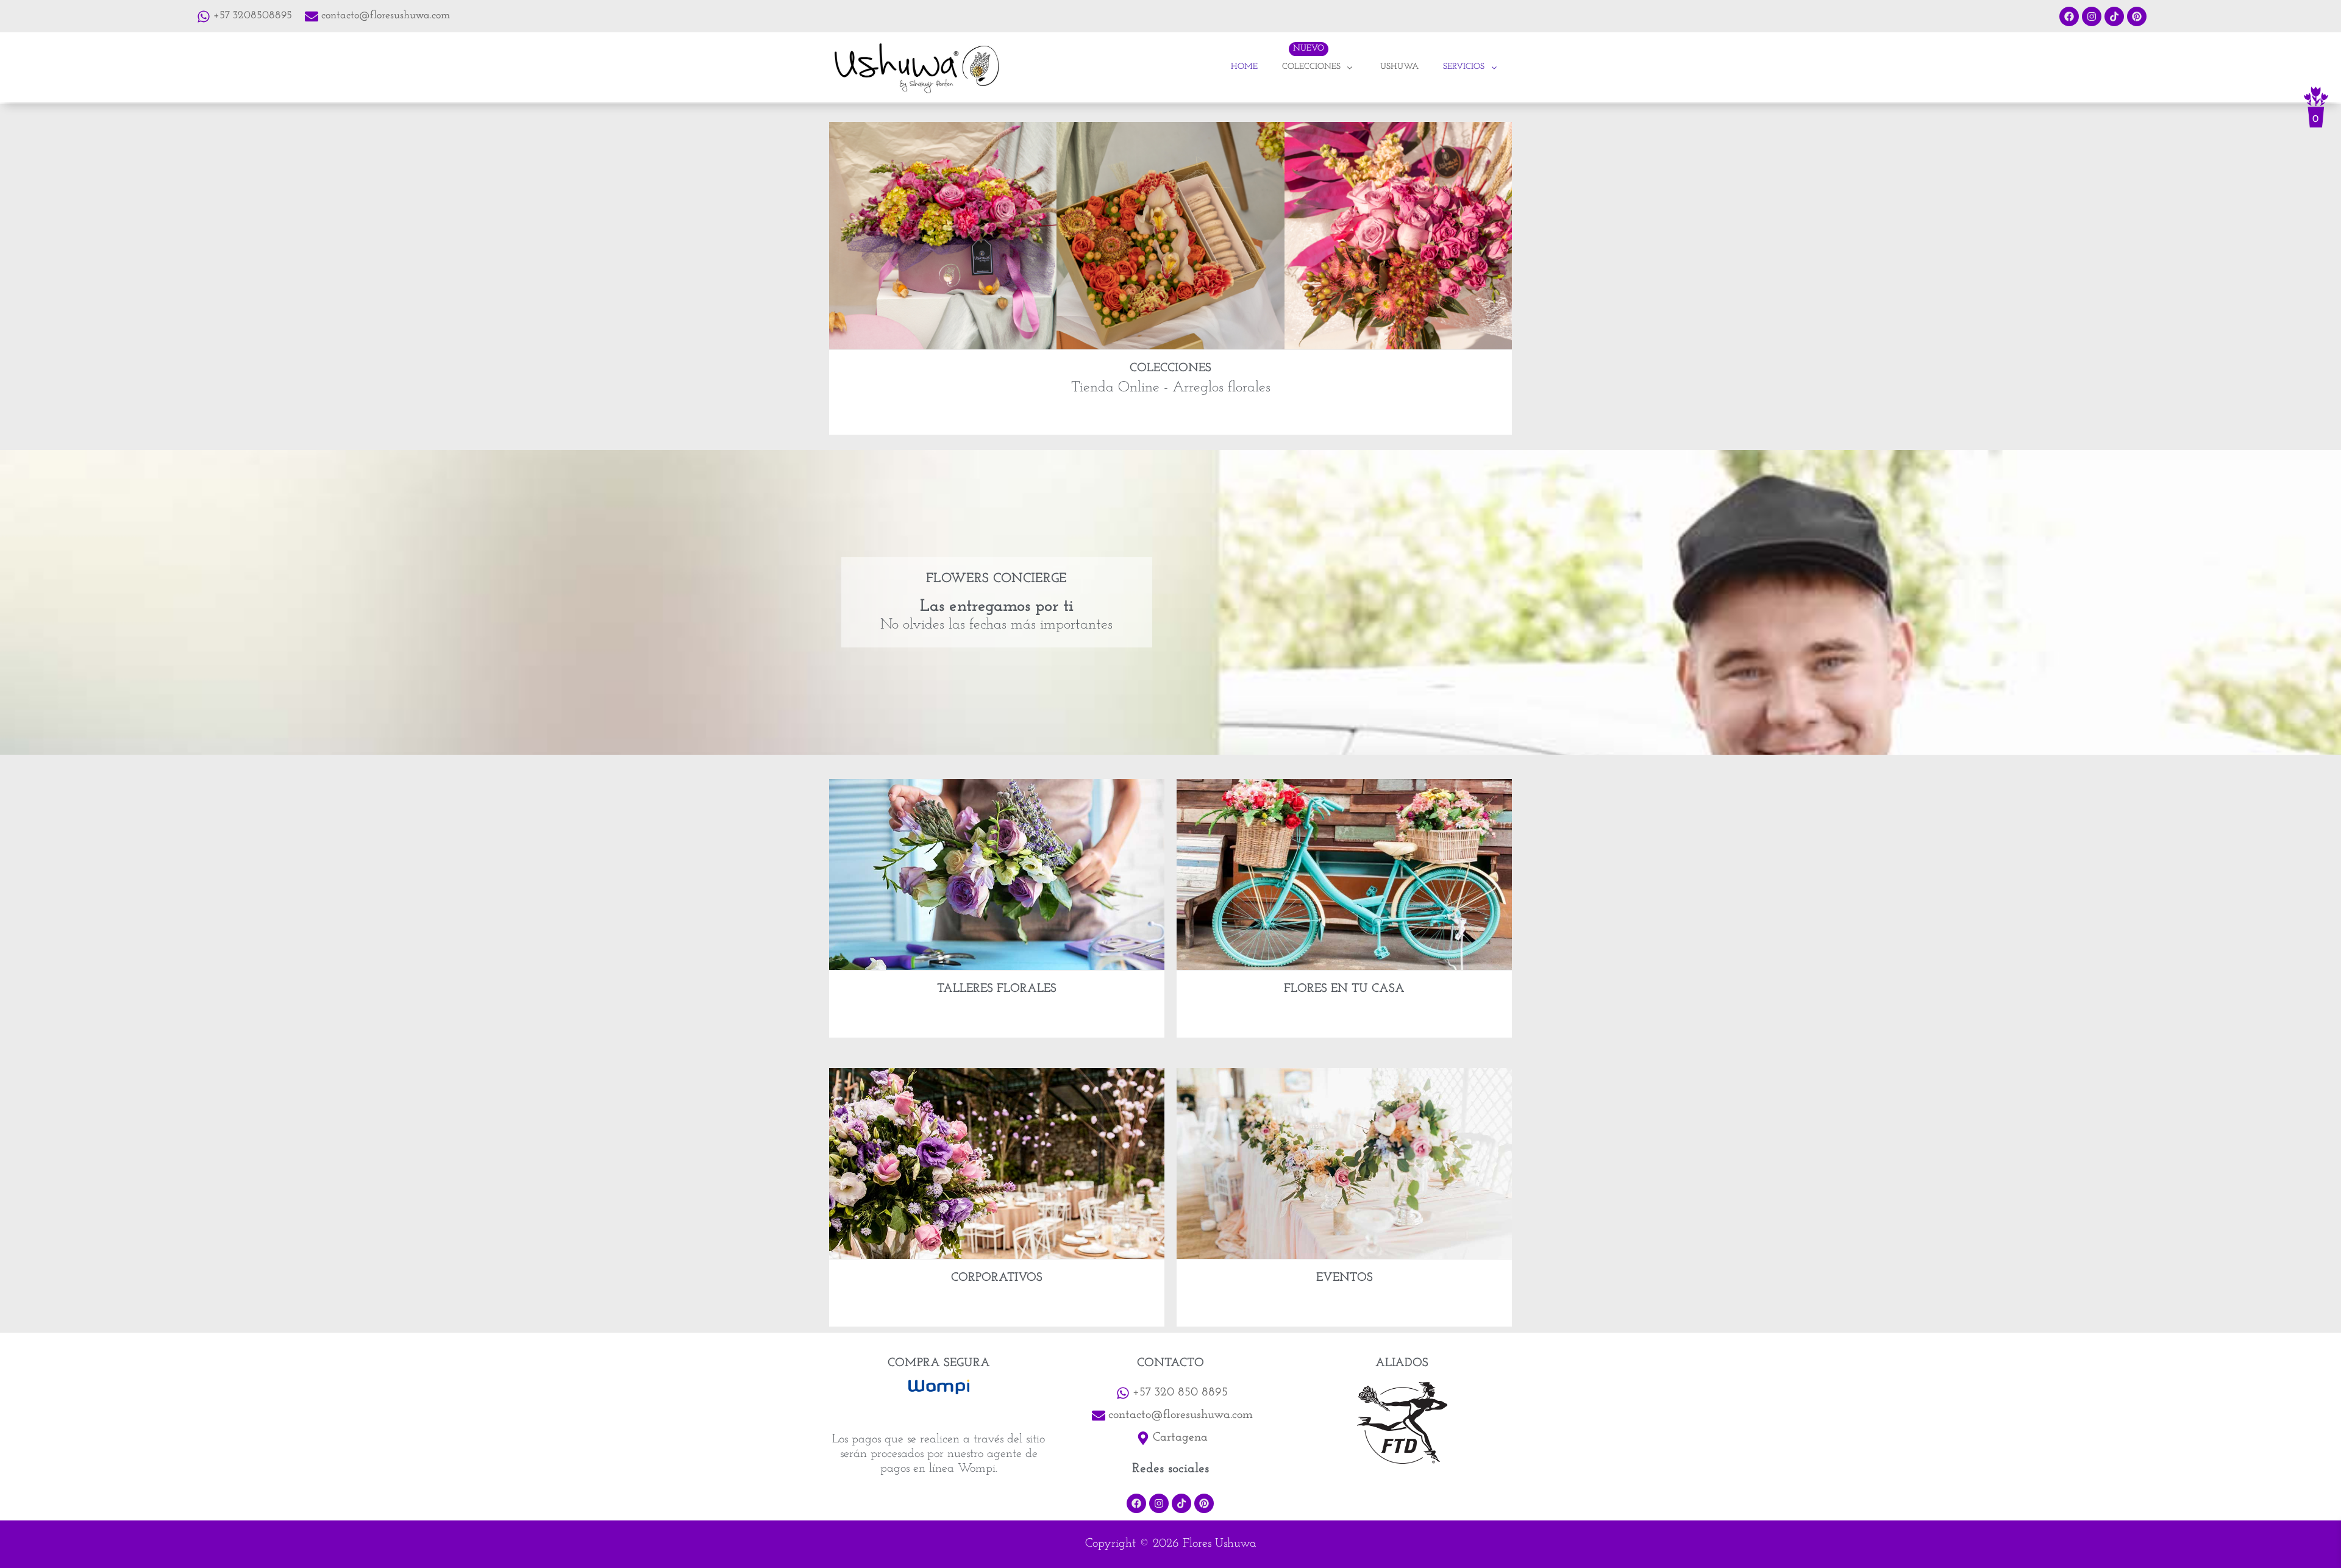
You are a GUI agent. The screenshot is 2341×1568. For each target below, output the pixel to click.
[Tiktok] (2114, 16)
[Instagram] (2092, 16)
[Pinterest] (2137, 16)
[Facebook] (2069, 16)
